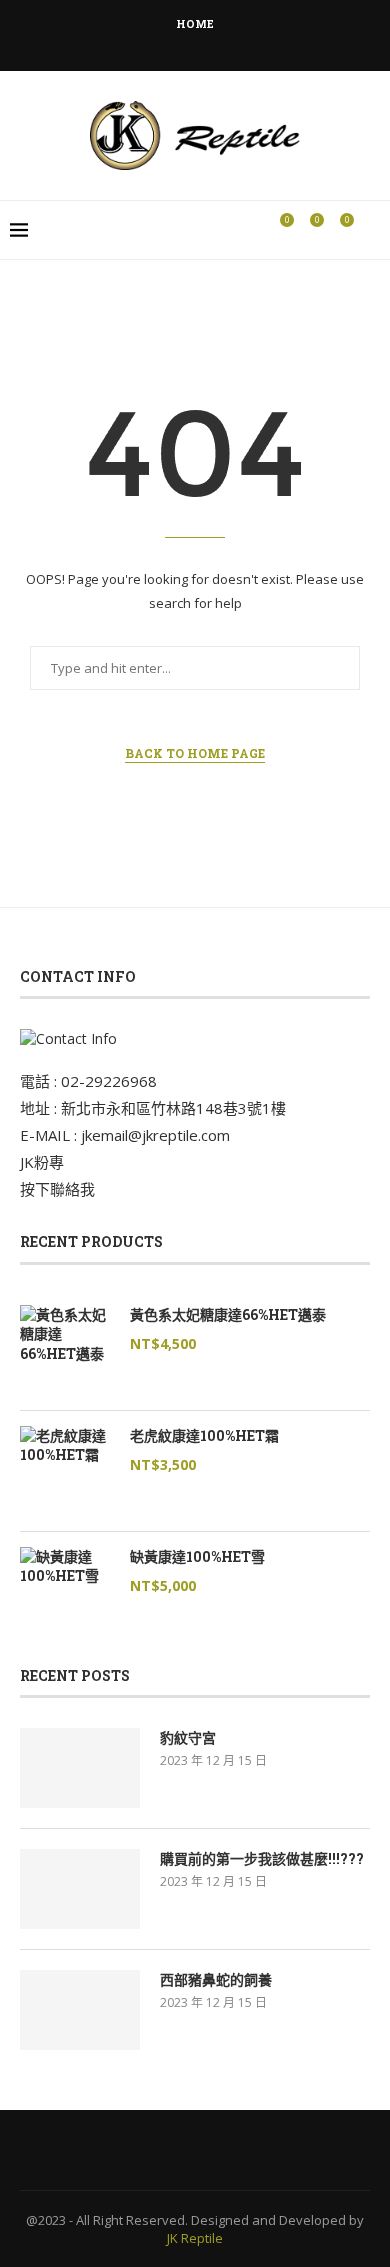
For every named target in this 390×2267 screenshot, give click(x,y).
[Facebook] (128, 43)
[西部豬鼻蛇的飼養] (80, 2010)
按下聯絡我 (57, 1189)
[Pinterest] (209, 43)
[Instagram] (182, 43)
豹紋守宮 (188, 1737)
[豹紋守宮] (80, 1768)
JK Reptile (195, 2238)
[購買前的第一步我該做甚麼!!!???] (80, 1889)
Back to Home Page (195, 753)
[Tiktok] (263, 43)
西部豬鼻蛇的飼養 (216, 1979)
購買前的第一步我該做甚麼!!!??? (262, 1858)
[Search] (370, 230)
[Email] (236, 43)
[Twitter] (155, 43)
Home (195, 23)
